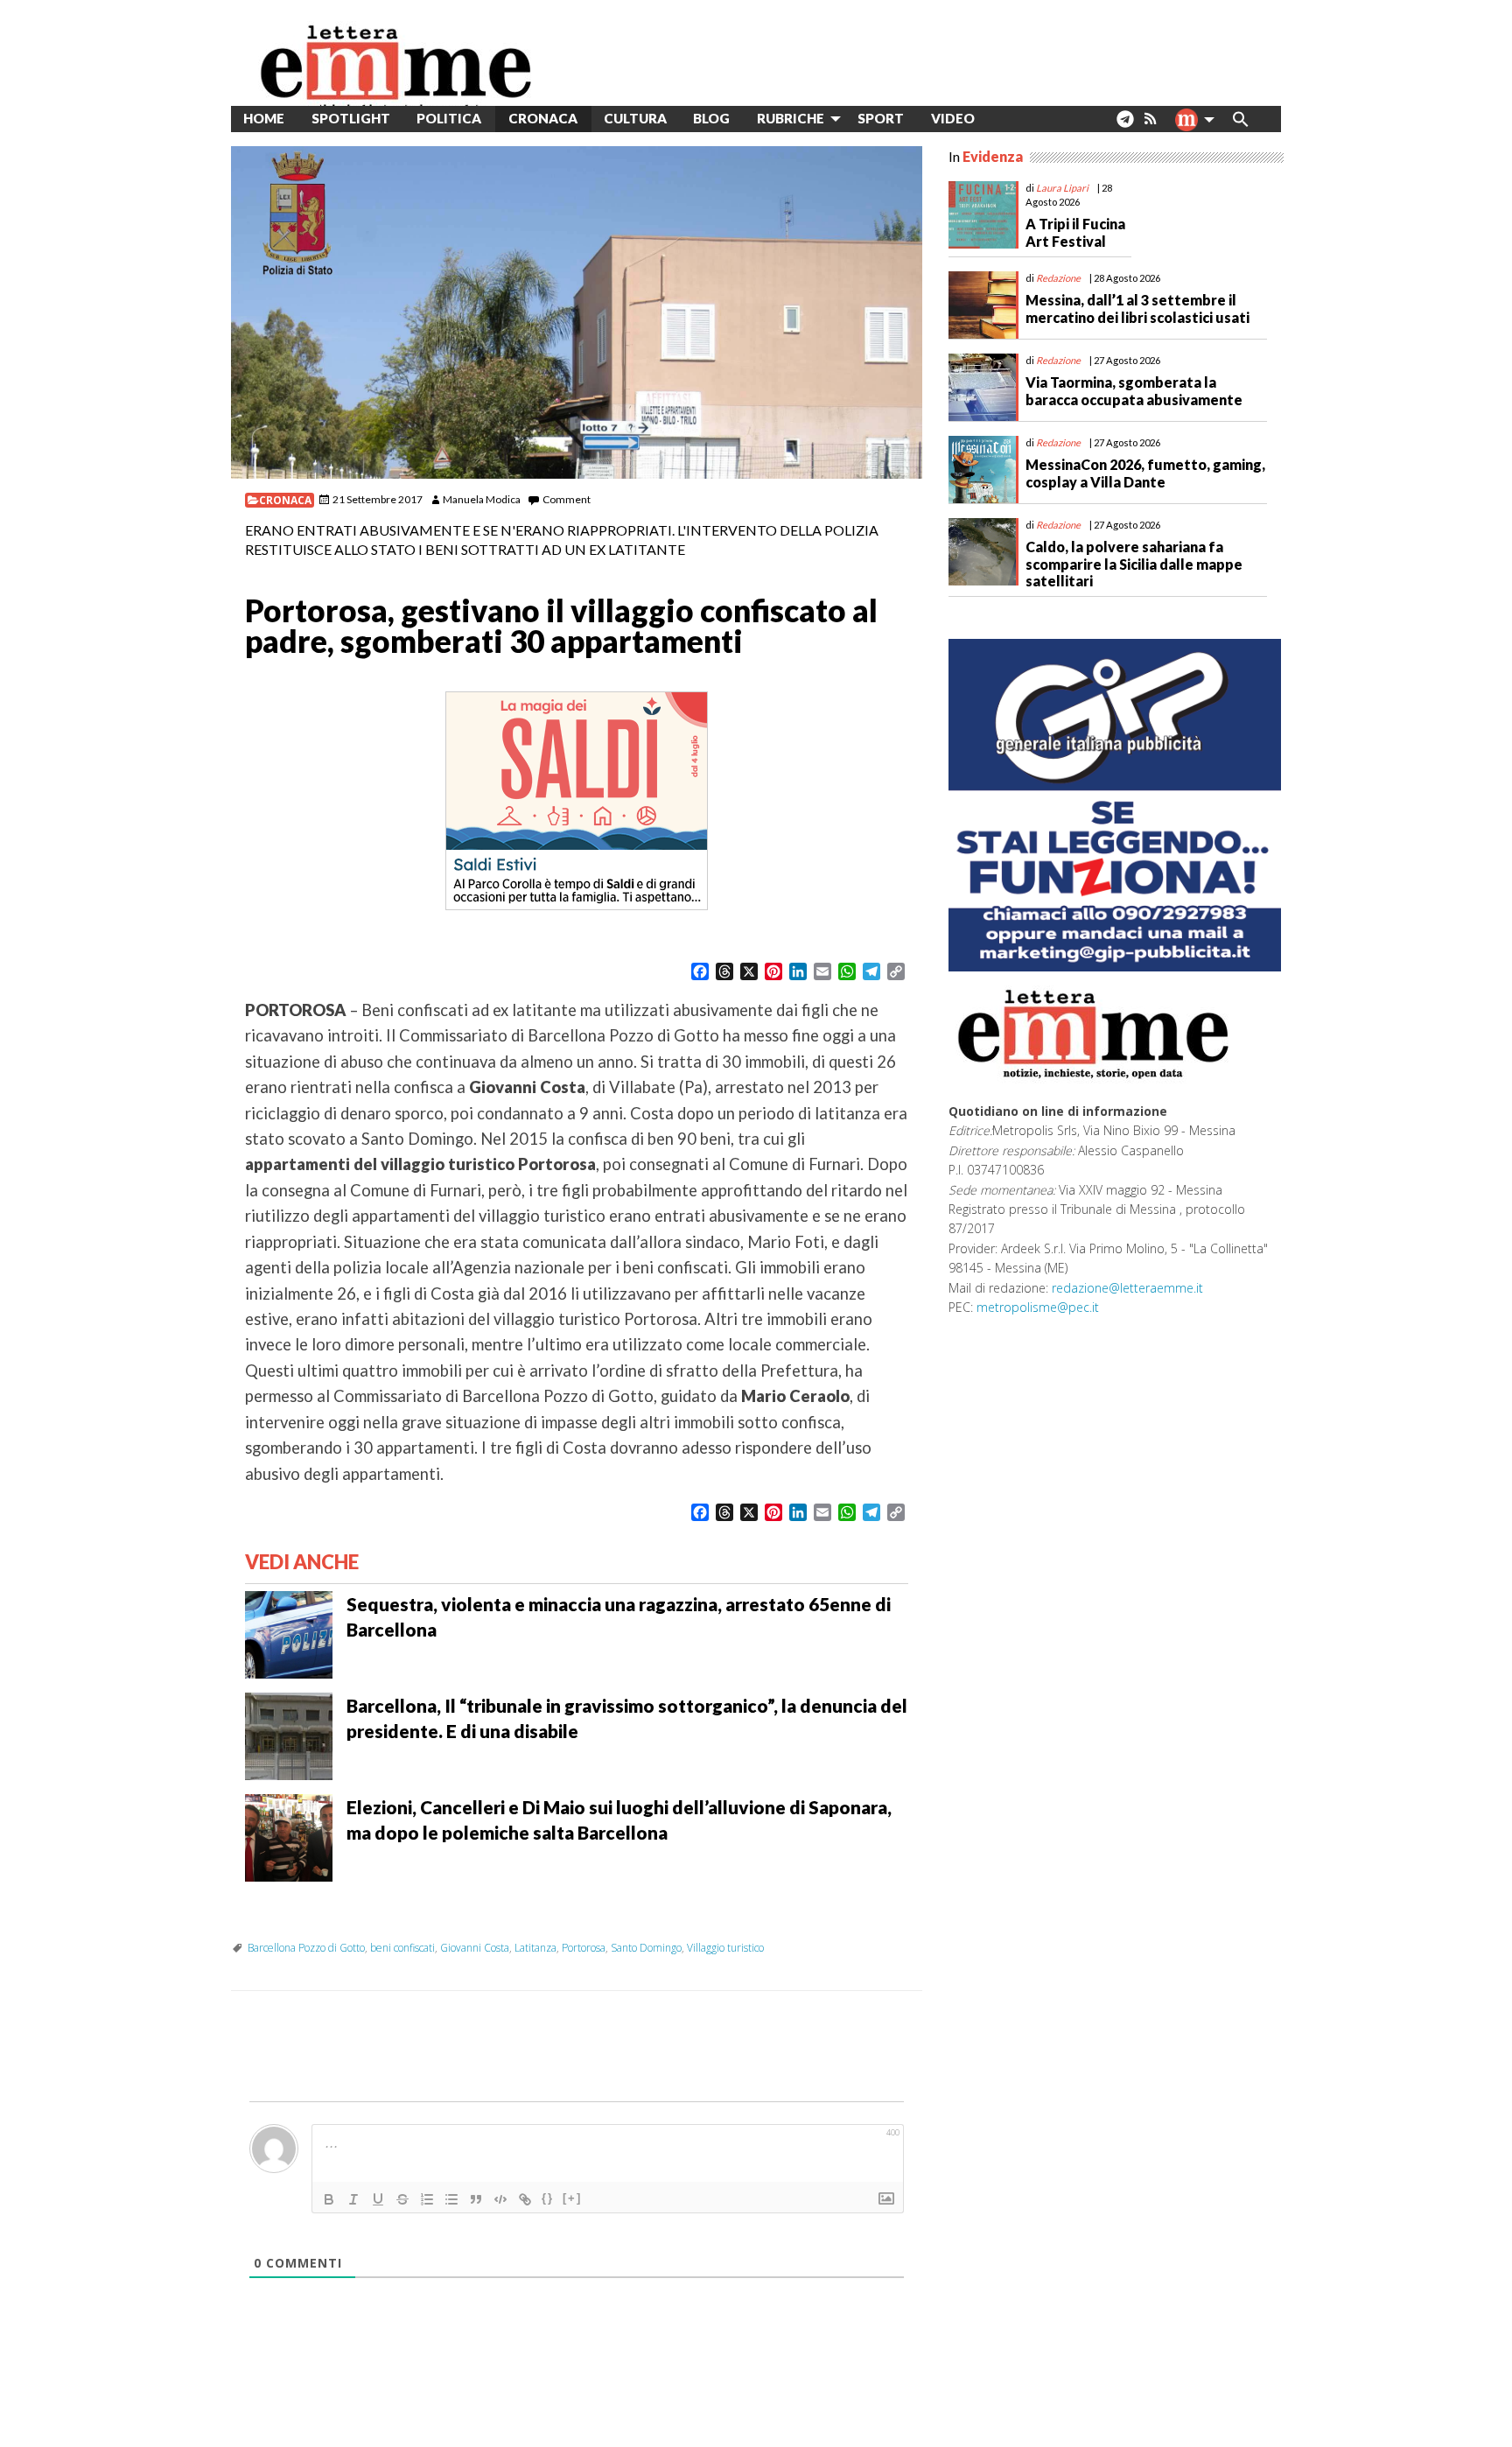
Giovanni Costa (475, 1948)
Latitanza (535, 1948)
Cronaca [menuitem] (543, 118)
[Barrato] (402, 2199)
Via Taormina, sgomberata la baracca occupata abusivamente (1134, 390)
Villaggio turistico (725, 1948)
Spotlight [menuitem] (351, 118)
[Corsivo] (353, 2199)
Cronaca (285, 500)
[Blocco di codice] (500, 2199)
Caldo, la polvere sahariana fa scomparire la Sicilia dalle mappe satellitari (1134, 563)
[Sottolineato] (378, 2199)
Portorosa (584, 1948)
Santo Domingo (646, 1948)
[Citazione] (476, 2199)
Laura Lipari (1062, 188)
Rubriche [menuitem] (791, 118)
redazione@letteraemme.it (1127, 1288)
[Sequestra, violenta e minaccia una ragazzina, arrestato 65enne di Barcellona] (289, 1633)
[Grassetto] (329, 2199)
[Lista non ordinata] (451, 2199)
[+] (572, 2198)
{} (548, 2198)
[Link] (525, 2199)
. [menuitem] (1125, 126)
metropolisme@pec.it (1038, 1307)
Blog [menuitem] (711, 118)
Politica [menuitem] (449, 118)
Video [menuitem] (953, 118)
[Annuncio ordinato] (427, 2199)
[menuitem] (1001, 119)
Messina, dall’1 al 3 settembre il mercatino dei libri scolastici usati (1137, 308)
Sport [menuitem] (881, 118)
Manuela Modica (482, 499)
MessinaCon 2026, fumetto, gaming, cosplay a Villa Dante (1145, 473)
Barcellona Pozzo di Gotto (306, 1948)
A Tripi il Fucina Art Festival (1075, 232)
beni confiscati (402, 1948)
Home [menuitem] (264, 118)
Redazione (1058, 278)
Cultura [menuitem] (635, 118)
